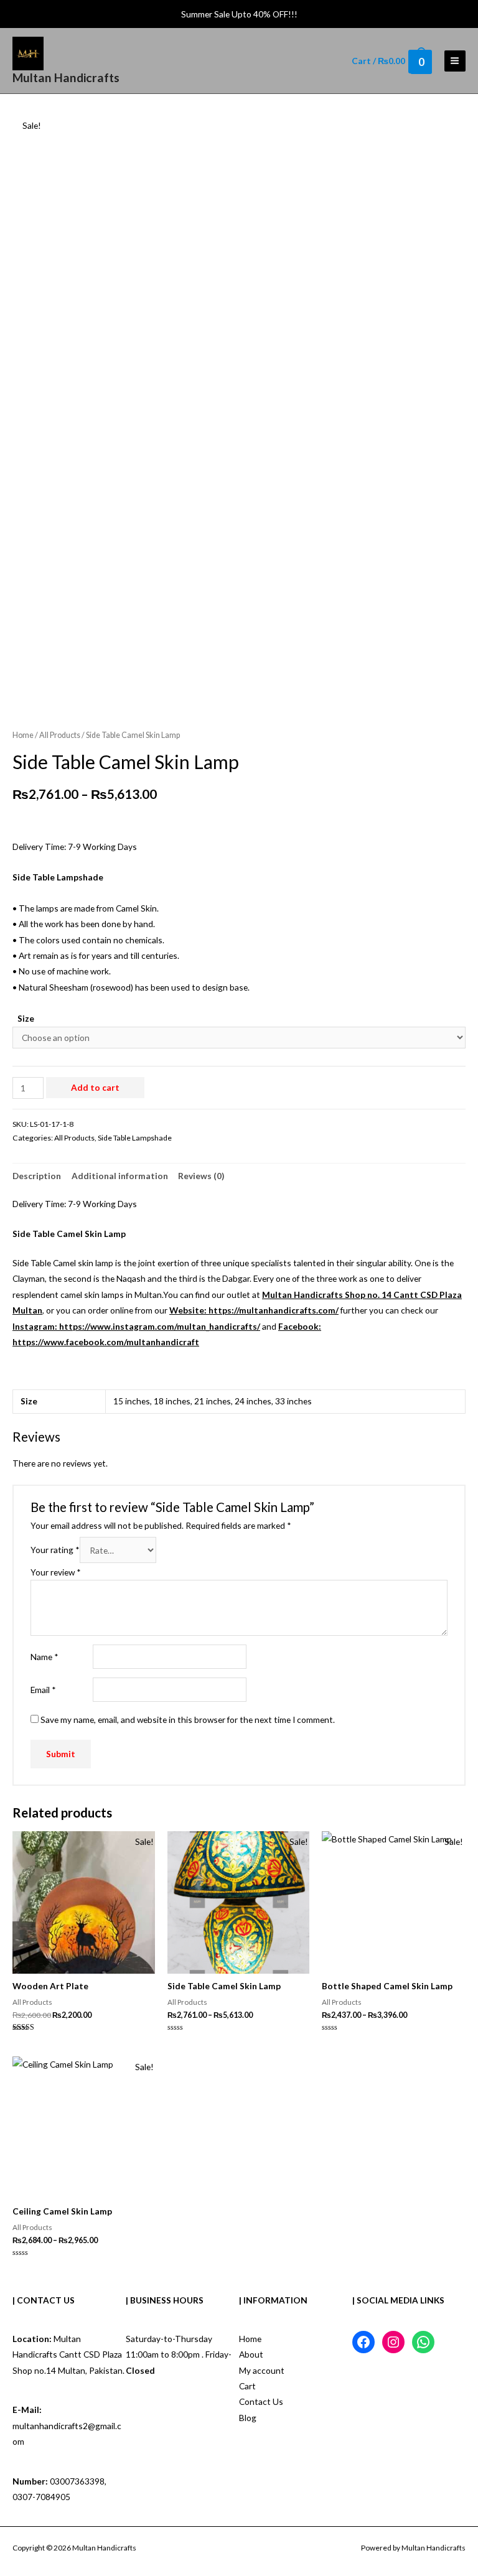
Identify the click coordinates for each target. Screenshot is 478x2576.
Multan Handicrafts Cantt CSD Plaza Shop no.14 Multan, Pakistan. (68, 2354)
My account (262, 2370)
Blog (248, 2418)
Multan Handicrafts (66, 77)
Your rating (55, 1550)
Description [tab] (37, 1176)
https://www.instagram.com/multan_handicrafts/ (160, 1326)
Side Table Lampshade (135, 1138)
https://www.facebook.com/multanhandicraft (106, 1342)
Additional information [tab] (120, 1176)
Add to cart (95, 1087)
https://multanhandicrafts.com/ (274, 1310)
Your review (56, 1572)
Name (45, 1657)
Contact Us (261, 2401)
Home (23, 735)
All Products (60, 735)
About (251, 2354)
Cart (247, 2386)
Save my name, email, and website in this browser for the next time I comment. (188, 1720)
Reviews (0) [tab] (201, 1176)
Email (43, 1690)
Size (26, 1018)
